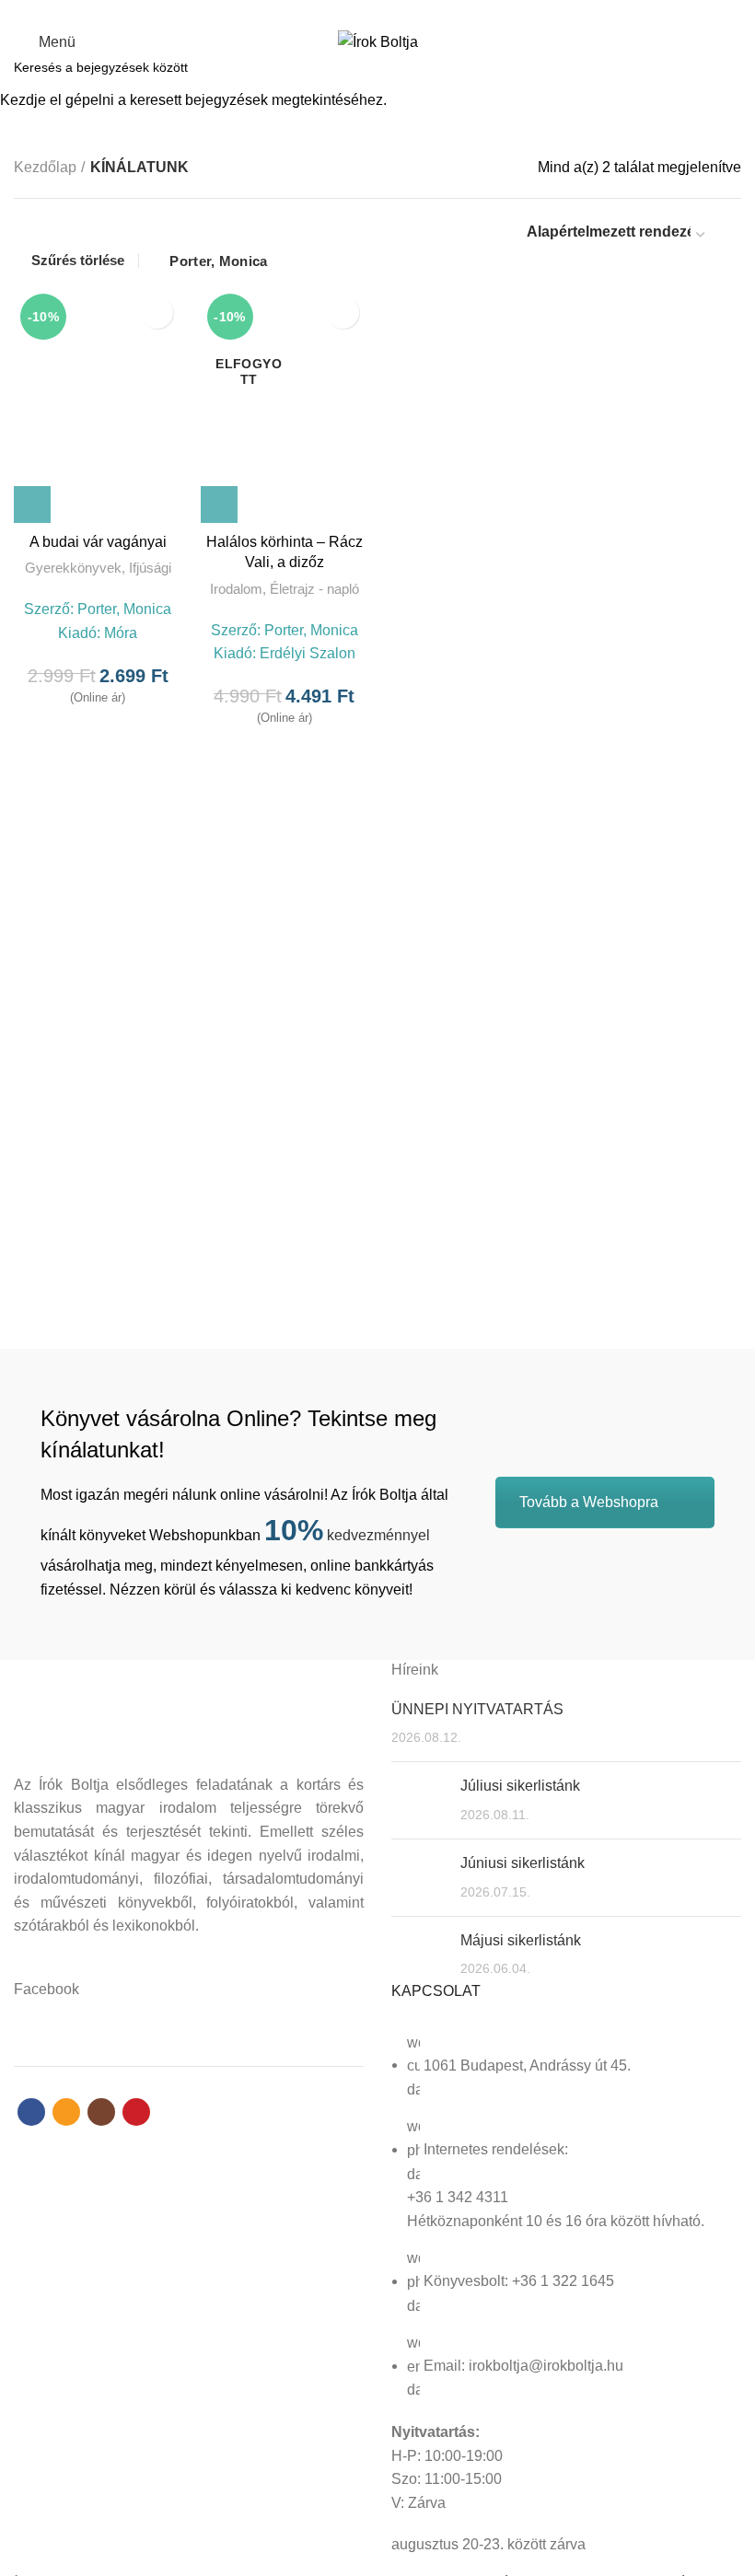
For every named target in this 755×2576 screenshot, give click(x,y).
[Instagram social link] (388, 12)
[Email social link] (367, 12)
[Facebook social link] (346, 12)
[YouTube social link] (409, 12)
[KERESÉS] (730, 67)
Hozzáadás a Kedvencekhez (157, 313)
